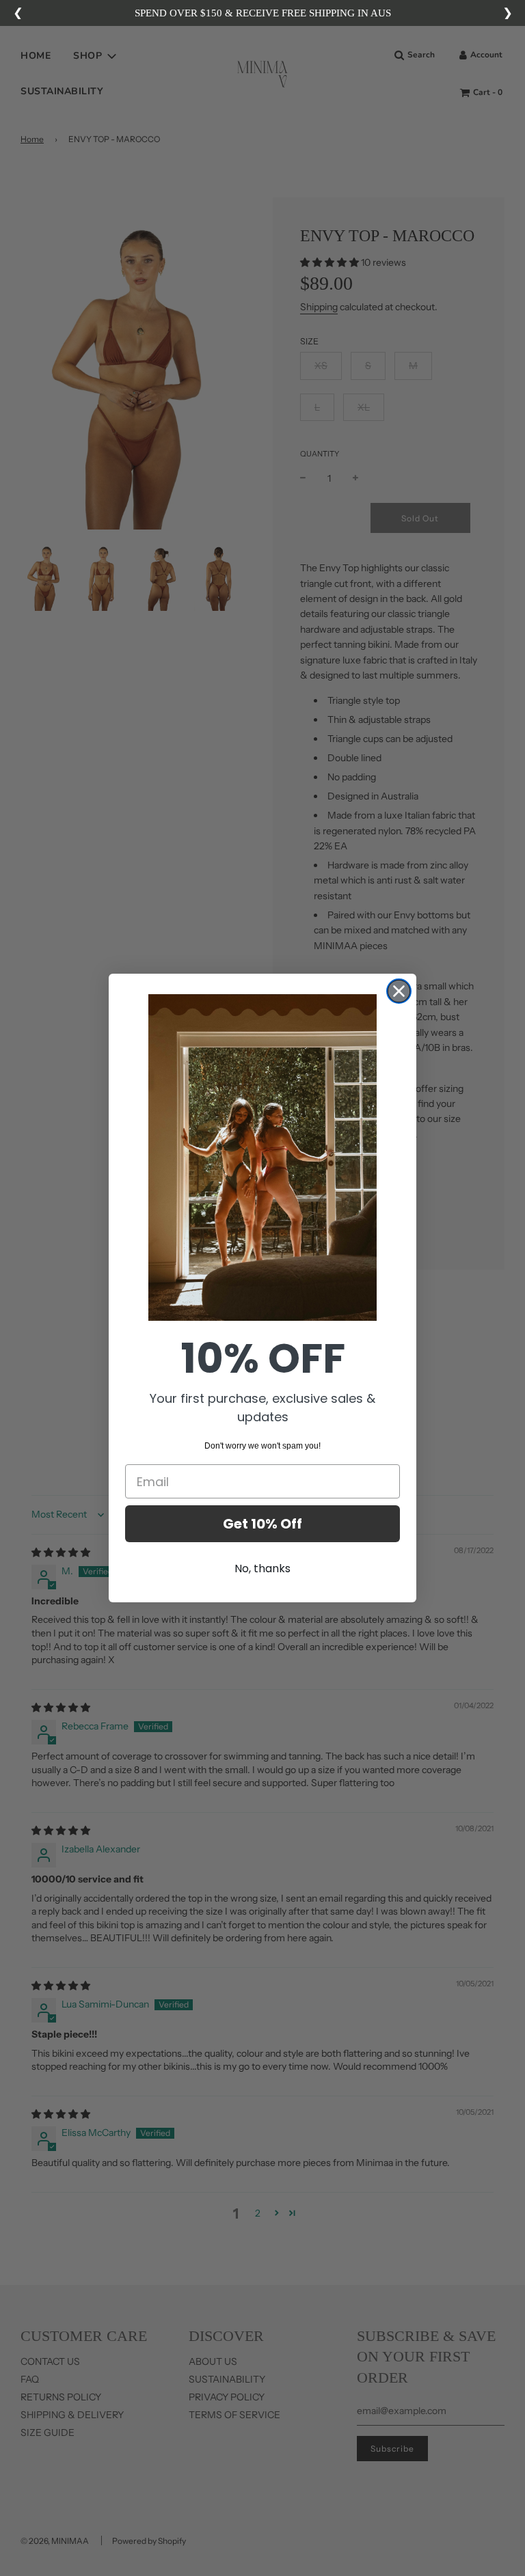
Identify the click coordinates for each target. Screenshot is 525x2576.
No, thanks (262, 1568)
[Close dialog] (399, 991)
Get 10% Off (262, 1524)
